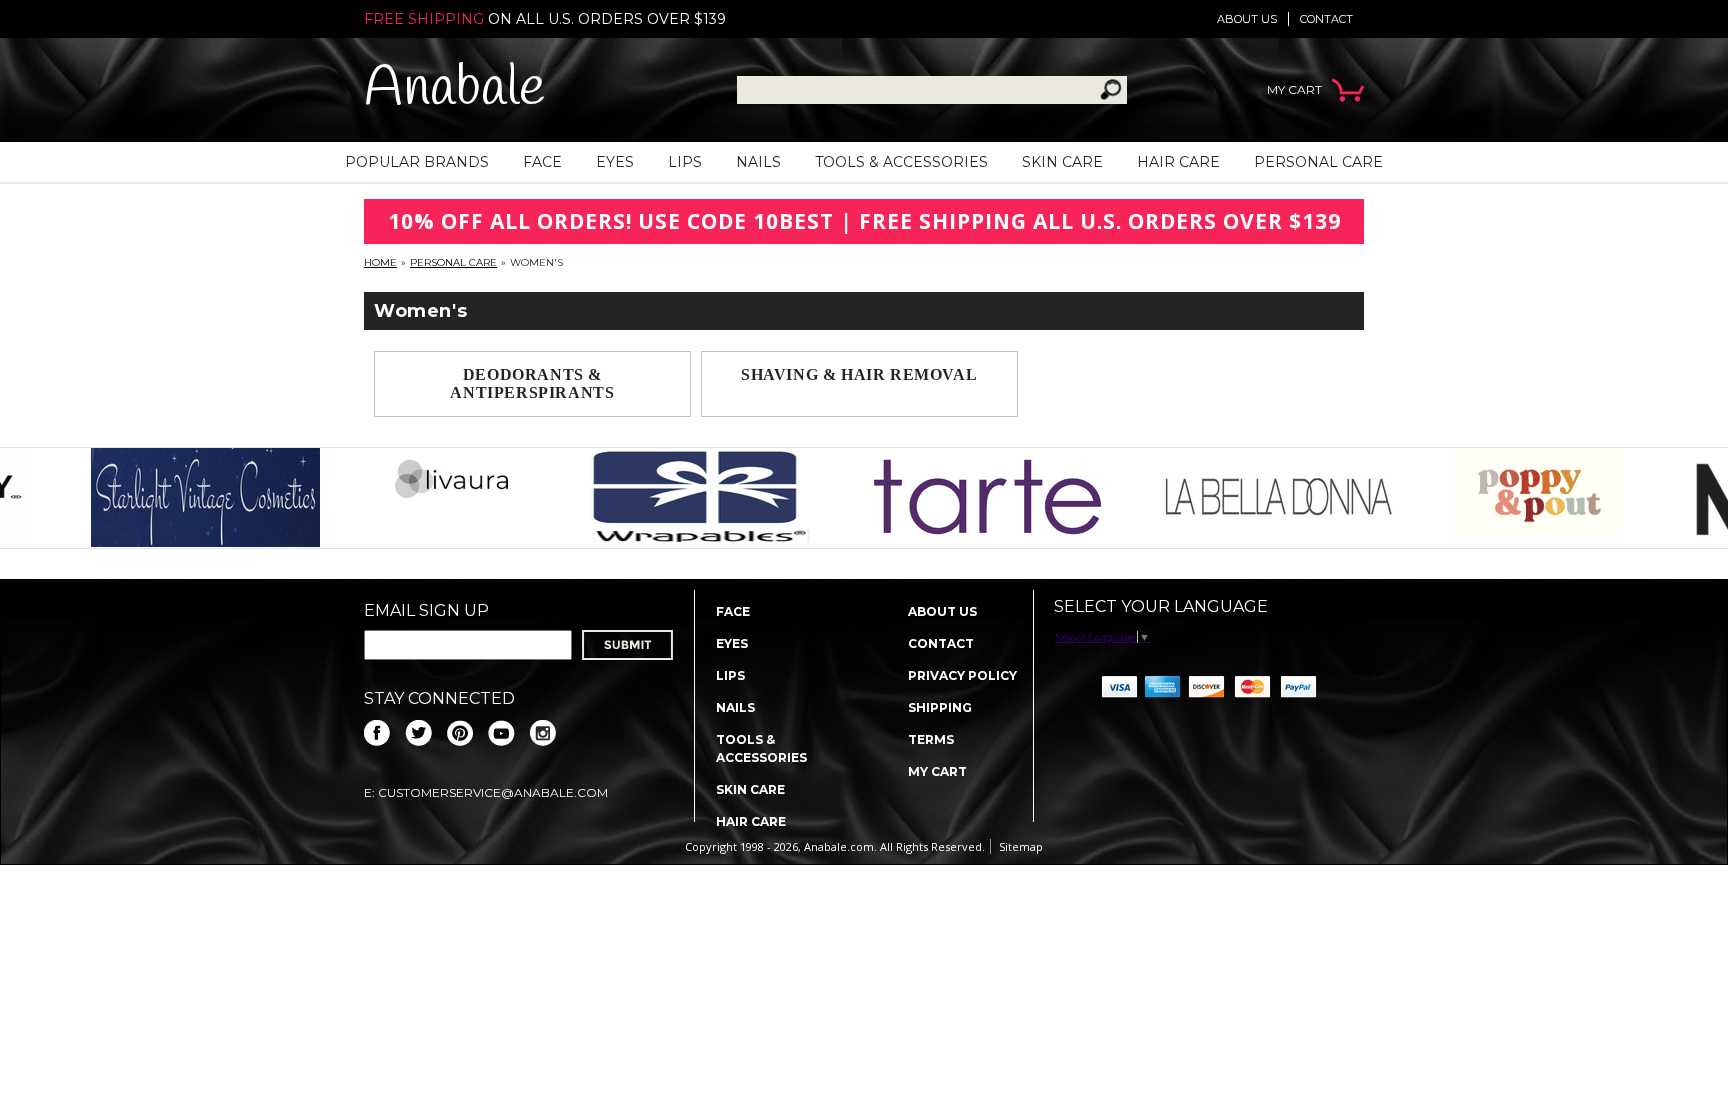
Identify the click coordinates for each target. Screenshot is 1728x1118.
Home (380, 262)
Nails (758, 162)
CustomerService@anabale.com (493, 792)
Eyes (615, 162)
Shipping (940, 707)
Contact (1326, 19)
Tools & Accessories (901, 162)
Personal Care (1318, 162)
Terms (931, 739)
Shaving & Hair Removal (859, 374)
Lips (685, 162)
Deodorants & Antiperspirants (532, 383)
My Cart (937, 771)
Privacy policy (962, 675)
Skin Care (1062, 162)
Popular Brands (417, 162)
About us (1247, 19)
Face (542, 162)
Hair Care (1178, 162)
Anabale (454, 89)
